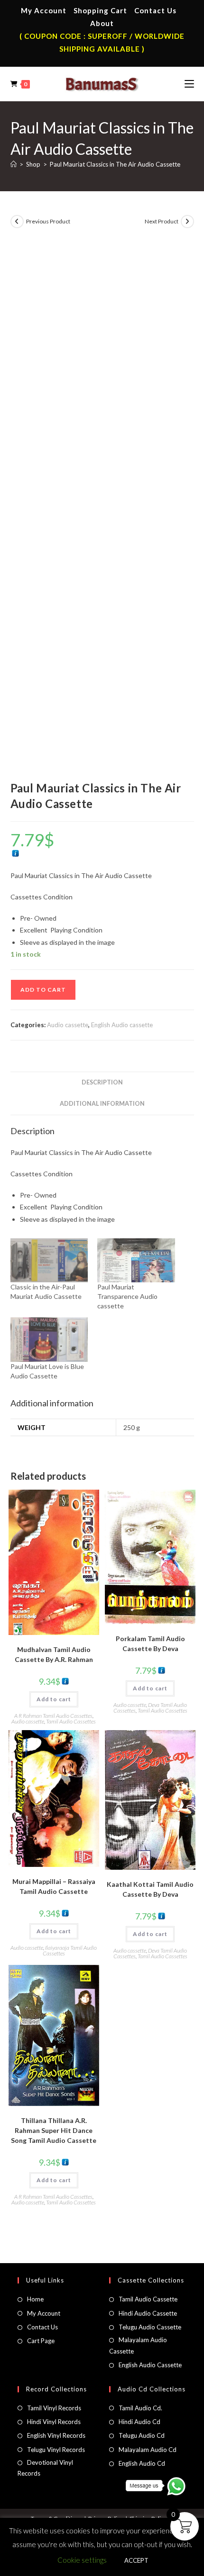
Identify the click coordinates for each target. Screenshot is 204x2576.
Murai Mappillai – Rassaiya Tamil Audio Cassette (54, 1886)
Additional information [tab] (102, 1104)
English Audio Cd (142, 2463)
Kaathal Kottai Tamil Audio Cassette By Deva (150, 1889)
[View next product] (187, 222)
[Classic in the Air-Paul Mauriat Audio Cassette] (49, 1260)
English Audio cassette (122, 1025)
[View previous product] (17, 222)
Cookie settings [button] (82, 2560)
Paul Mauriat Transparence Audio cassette (127, 1296)
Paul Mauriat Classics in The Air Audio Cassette (115, 164)
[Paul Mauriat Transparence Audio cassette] (136, 1260)
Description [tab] (102, 1082)
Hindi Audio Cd (139, 2422)
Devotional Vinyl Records (45, 2468)
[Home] (14, 164)
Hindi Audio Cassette (148, 2313)
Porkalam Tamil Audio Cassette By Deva (150, 1643)
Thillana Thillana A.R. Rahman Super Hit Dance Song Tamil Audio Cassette (54, 2130)
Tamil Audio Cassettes (71, 1721)
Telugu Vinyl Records (56, 2450)
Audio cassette (68, 1025)
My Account (44, 10)
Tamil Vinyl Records (54, 2408)
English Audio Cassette (150, 2365)
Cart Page (41, 2341)
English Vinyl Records (56, 2435)
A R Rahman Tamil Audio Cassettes (53, 1716)
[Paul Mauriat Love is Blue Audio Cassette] (49, 1339)
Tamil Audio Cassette (148, 2299)
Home (35, 2299)
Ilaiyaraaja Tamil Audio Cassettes (70, 1950)
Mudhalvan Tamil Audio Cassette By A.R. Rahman (54, 1654)
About (102, 23)
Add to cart (43, 990)
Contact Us (155, 10)
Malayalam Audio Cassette (138, 2345)
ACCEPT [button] (136, 2560)
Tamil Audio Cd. (140, 2408)
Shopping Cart (100, 10)
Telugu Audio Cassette (150, 2327)
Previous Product (48, 221)
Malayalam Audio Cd (148, 2450)
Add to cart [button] (54, 1699)
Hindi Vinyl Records (54, 2422)
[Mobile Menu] (189, 84)
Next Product (162, 221)
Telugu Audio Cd (142, 2435)
